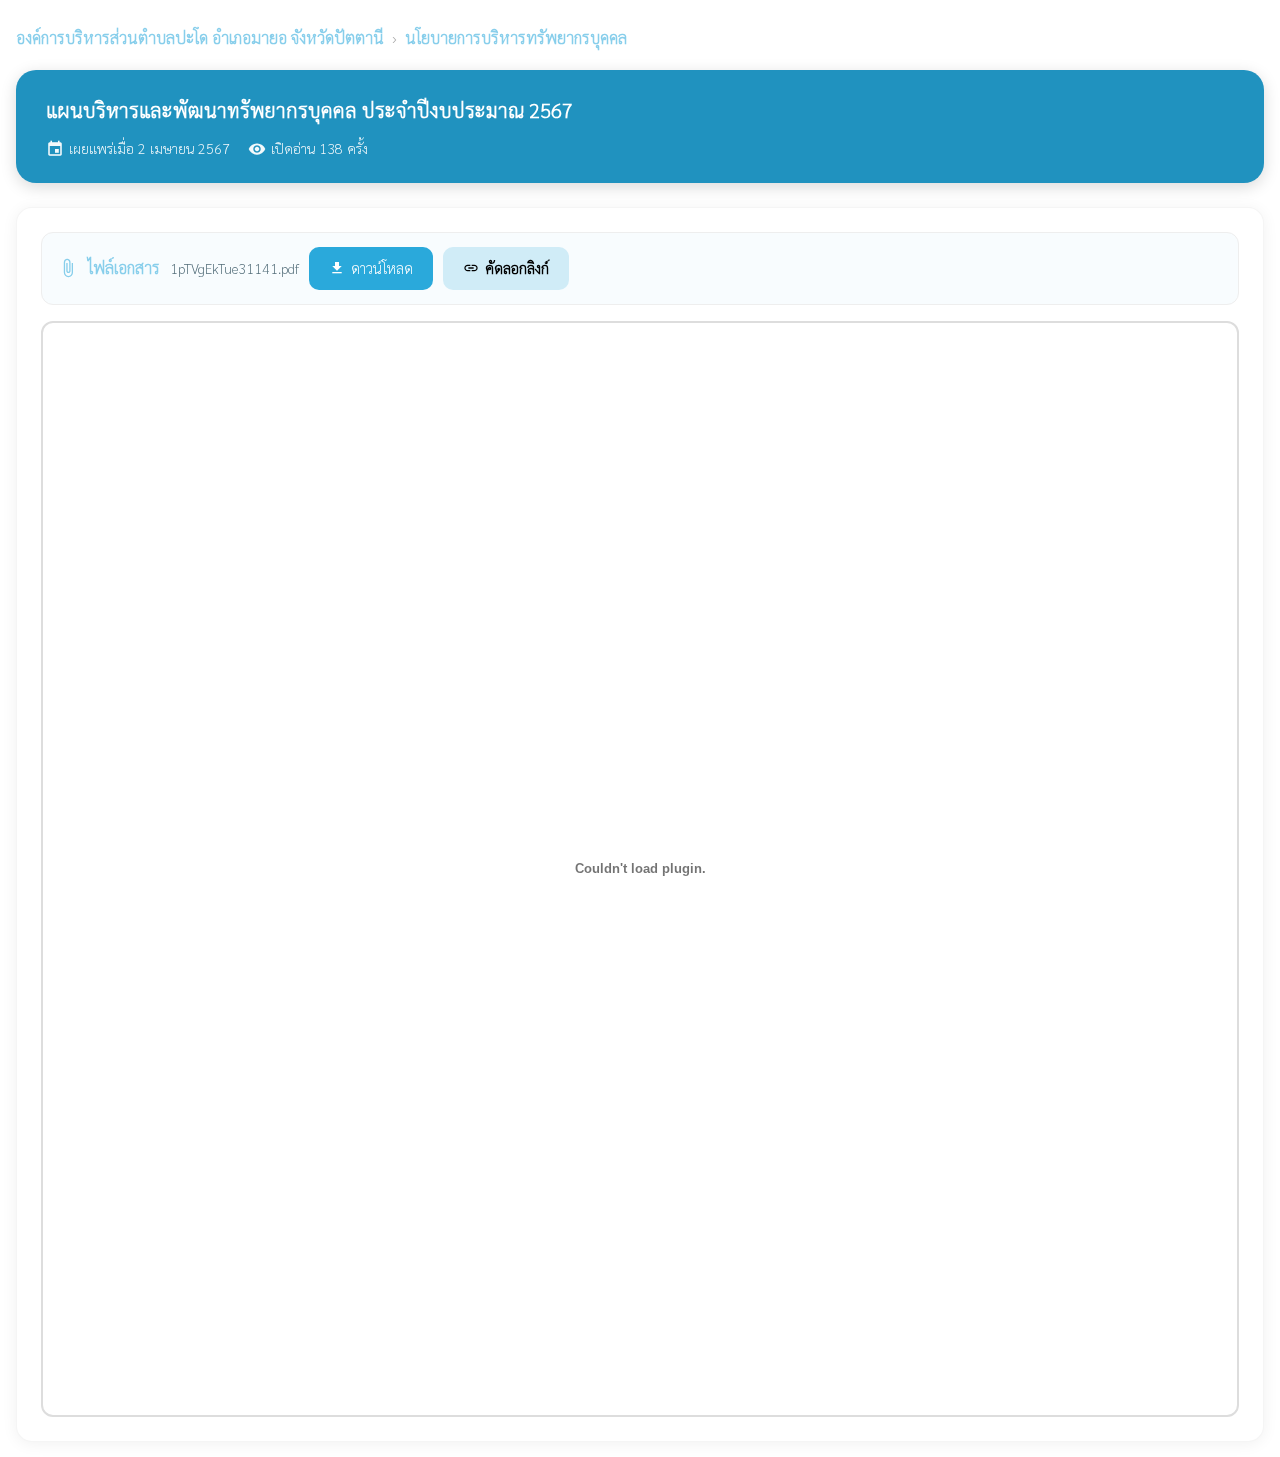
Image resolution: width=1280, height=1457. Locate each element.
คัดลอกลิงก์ (506, 267)
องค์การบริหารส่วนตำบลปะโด (200, 37)
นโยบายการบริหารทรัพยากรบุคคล (516, 37)
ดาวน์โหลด (371, 267)
